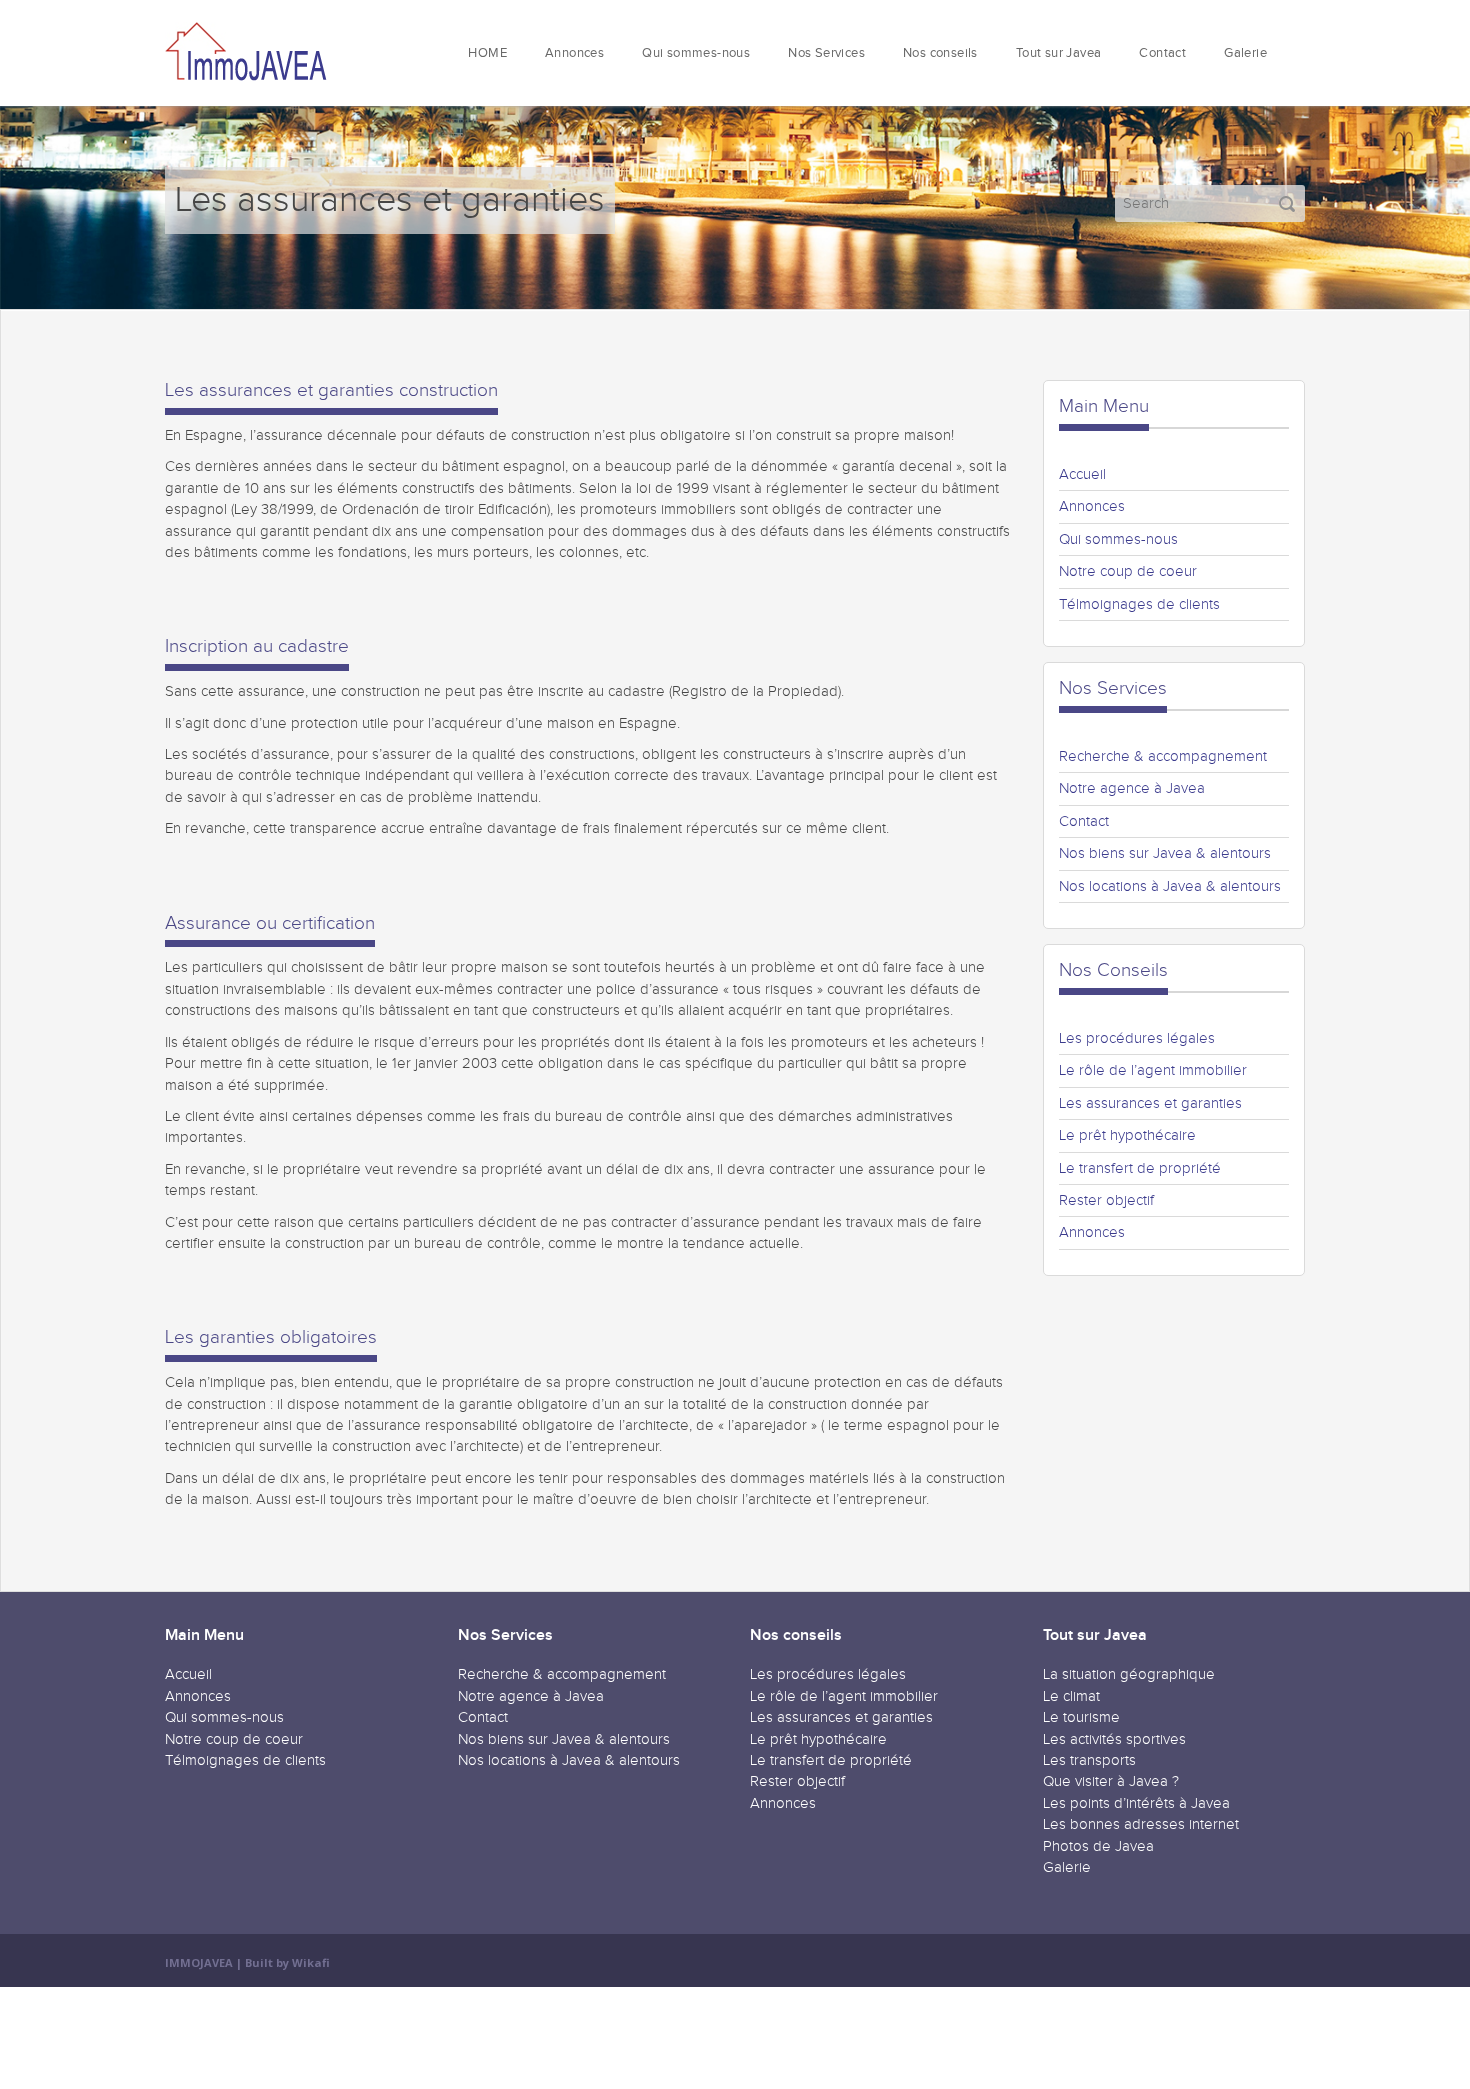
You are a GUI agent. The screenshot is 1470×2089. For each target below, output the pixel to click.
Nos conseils (940, 53)
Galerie (1245, 53)
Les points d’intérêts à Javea (1136, 1803)
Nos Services (826, 53)
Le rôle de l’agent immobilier (1153, 1070)
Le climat (1071, 1696)
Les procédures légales (1137, 1038)
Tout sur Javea (1059, 53)
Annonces (574, 53)
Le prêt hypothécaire (1127, 1135)
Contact (1162, 53)
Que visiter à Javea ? (1111, 1781)
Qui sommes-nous (696, 53)
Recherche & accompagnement (1163, 756)
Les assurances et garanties (1150, 1103)
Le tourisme (1081, 1717)
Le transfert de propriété (1140, 1168)
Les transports (1089, 1760)
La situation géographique (1129, 1674)
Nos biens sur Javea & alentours (1165, 853)
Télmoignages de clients (1139, 604)
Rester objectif (1106, 1200)
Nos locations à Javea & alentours (1170, 886)
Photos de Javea (1098, 1846)
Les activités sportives (1114, 1739)
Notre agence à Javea (1132, 788)
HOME (487, 53)
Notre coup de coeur (1128, 571)
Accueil (1082, 474)
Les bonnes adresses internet (1141, 1824)
